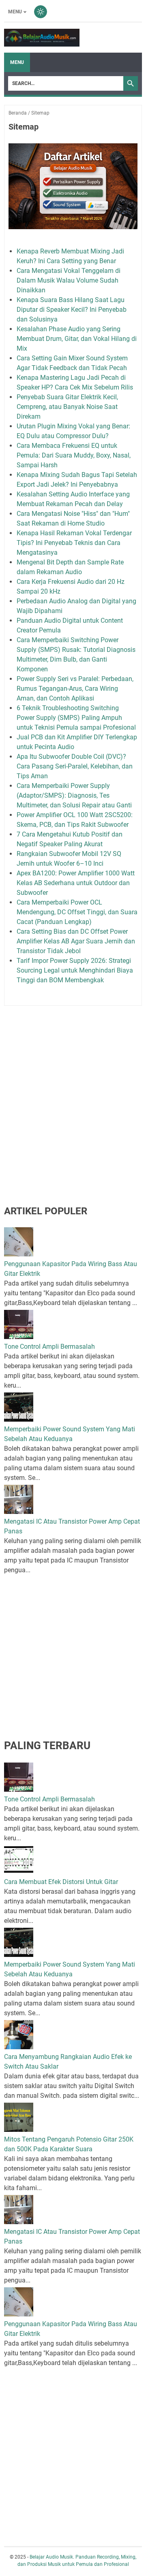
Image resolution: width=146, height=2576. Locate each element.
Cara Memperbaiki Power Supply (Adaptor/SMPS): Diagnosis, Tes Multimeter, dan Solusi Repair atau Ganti (74, 795)
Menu (15, 12)
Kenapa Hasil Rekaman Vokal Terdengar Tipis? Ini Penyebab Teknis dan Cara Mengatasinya (74, 543)
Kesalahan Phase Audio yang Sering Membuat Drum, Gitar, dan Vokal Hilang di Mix (77, 339)
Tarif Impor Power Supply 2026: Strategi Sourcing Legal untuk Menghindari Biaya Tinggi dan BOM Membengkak (75, 970)
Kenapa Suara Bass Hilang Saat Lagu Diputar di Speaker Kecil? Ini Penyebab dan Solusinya (72, 310)
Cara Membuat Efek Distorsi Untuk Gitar (61, 1882)
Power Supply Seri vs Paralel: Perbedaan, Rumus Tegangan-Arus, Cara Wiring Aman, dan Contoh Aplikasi (75, 689)
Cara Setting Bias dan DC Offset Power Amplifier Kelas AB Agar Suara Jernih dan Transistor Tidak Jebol (76, 941)
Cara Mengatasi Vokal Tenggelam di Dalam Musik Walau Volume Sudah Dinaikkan (69, 280)
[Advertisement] (73, 1091)
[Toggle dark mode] (41, 12)
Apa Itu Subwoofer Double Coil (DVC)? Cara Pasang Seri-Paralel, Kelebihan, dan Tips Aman (75, 766)
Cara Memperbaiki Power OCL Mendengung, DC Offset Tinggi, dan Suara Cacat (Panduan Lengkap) (77, 912)
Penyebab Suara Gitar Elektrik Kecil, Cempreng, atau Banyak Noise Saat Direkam (67, 407)
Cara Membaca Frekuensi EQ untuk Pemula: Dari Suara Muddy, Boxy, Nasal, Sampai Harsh (74, 455)
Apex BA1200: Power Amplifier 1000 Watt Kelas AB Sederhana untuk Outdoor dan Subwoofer (76, 883)
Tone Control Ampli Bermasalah (49, 1347)
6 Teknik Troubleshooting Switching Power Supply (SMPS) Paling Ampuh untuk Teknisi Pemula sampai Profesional (76, 718)
